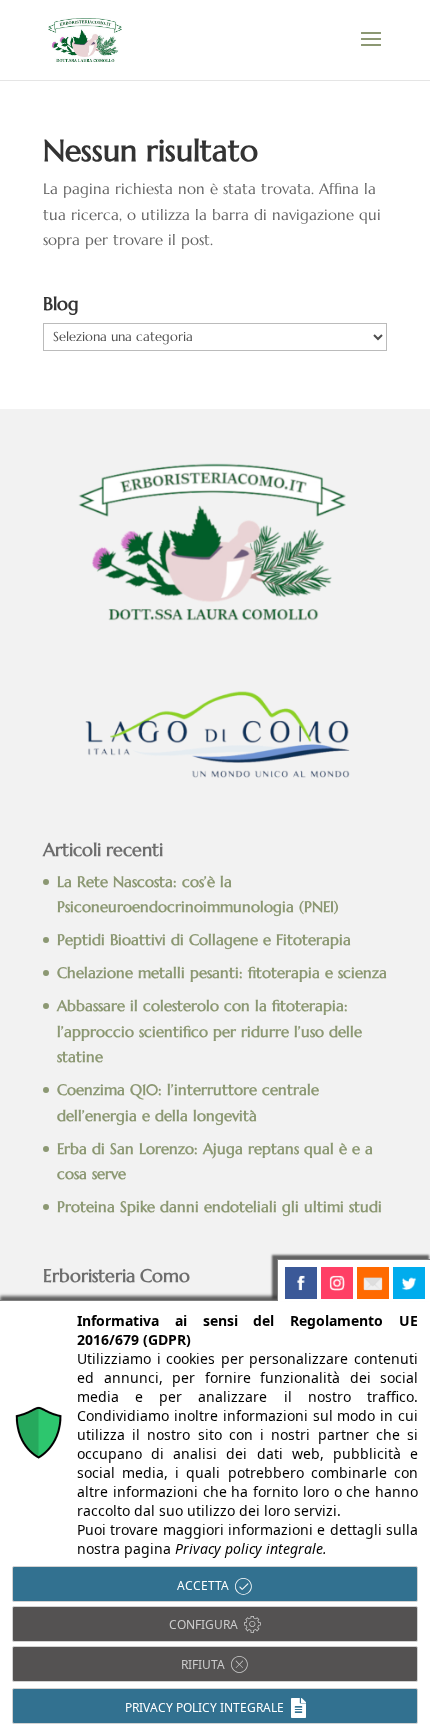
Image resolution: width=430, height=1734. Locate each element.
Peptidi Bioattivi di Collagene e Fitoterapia (204, 939)
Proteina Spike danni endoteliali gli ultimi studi (219, 1206)
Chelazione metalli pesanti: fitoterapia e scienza (222, 972)
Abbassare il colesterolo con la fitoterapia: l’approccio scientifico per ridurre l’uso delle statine (209, 1031)
